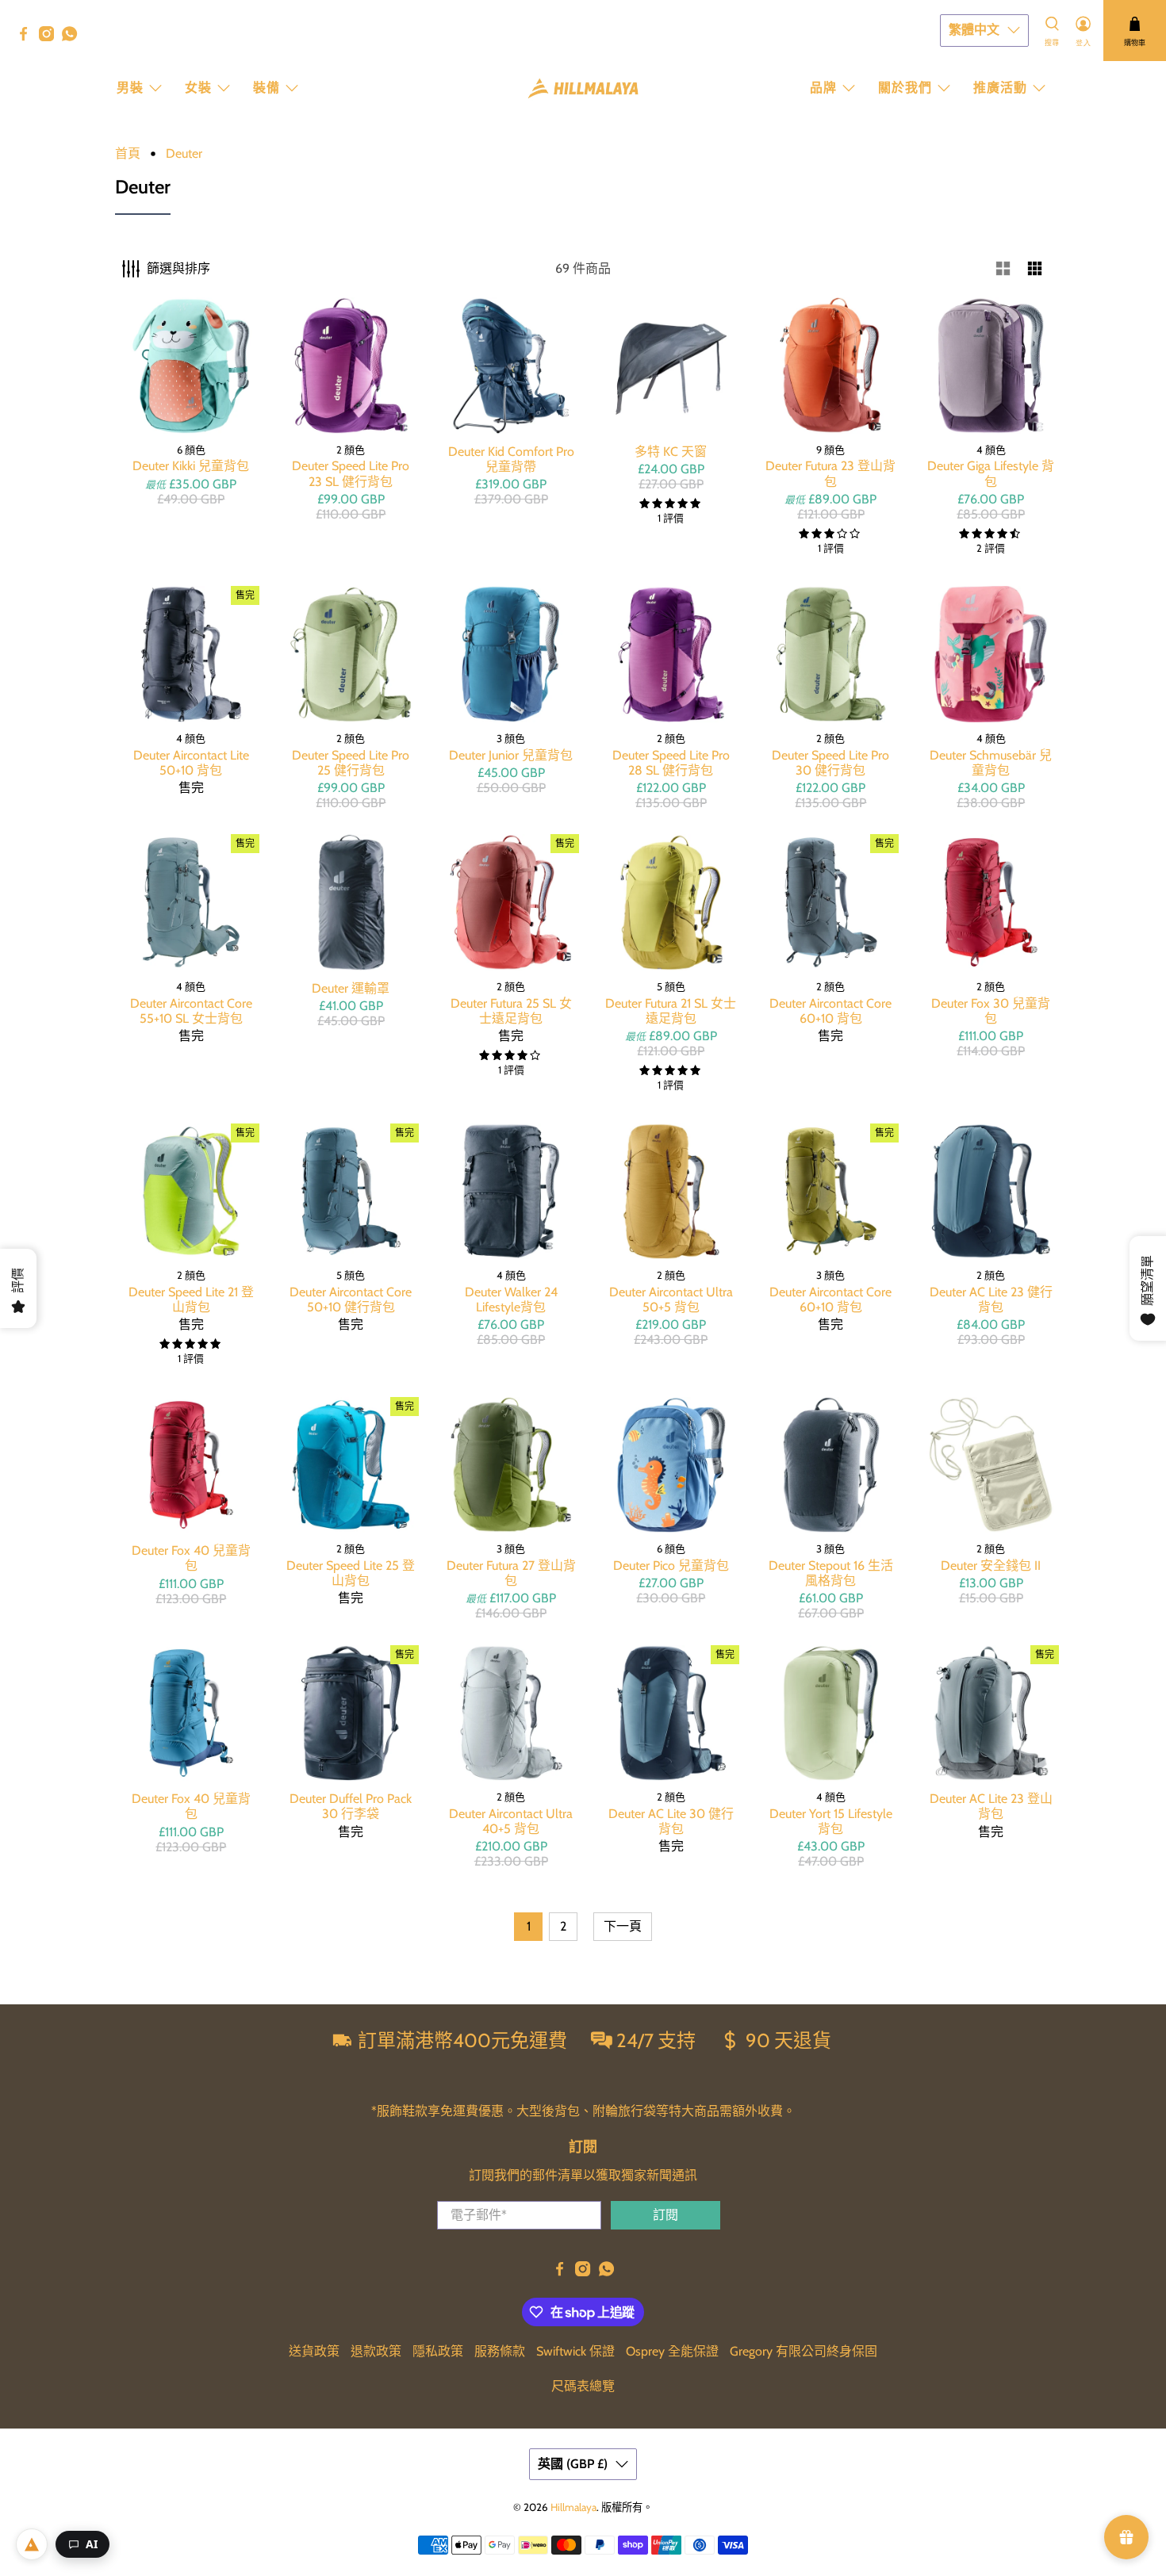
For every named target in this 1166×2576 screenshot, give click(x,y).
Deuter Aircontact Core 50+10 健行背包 (351, 1299)
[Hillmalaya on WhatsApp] (73, 37)
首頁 (128, 154)
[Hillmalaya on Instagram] (50, 37)
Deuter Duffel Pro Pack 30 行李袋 (351, 1806)
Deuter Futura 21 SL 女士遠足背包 (671, 1011)
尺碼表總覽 (583, 2386)
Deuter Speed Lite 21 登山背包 (191, 1299)
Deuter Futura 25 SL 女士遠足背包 (511, 1011)
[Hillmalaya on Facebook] (27, 37)
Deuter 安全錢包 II (991, 1566)
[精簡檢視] (1035, 269)
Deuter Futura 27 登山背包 (511, 1573)
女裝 (198, 88)
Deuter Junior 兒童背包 (511, 755)
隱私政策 (438, 2351)
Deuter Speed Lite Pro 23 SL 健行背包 (351, 473)
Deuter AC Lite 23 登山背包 (991, 1806)
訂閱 (665, 2215)
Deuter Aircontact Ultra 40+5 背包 (511, 1821)
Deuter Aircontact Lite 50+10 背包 (191, 763)
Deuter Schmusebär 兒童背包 (991, 763)
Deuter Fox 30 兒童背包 (991, 1011)
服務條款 (500, 2351)
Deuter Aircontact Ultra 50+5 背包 (671, 1299)
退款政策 (376, 2351)
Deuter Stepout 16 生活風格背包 (831, 1573)
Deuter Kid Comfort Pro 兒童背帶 (511, 459)
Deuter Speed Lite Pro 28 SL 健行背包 (671, 763)
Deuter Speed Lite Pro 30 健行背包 (830, 763)
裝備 (267, 88)
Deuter (184, 154)
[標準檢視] (1003, 269)
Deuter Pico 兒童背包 (671, 1566)
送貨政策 (314, 2351)
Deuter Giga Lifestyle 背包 (991, 473)
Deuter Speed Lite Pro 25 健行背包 (351, 763)
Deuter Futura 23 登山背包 (830, 473)
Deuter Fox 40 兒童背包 (191, 1558)
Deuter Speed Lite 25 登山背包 (351, 1573)
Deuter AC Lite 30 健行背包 (671, 1821)
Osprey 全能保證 (672, 2351)
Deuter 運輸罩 (351, 988)
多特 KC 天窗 (671, 452)
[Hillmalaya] (583, 88)
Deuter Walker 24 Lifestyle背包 (511, 1299)
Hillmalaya (573, 2507)
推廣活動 (1000, 88)
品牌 (823, 88)
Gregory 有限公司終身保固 (804, 2351)
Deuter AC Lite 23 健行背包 (991, 1299)
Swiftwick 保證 (575, 2351)
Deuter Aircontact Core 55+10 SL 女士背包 (191, 1011)
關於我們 (905, 88)
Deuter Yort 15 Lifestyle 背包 (831, 1821)
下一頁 (623, 1926)
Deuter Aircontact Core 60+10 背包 (830, 1011)
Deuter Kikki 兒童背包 (191, 466)
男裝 (130, 88)
